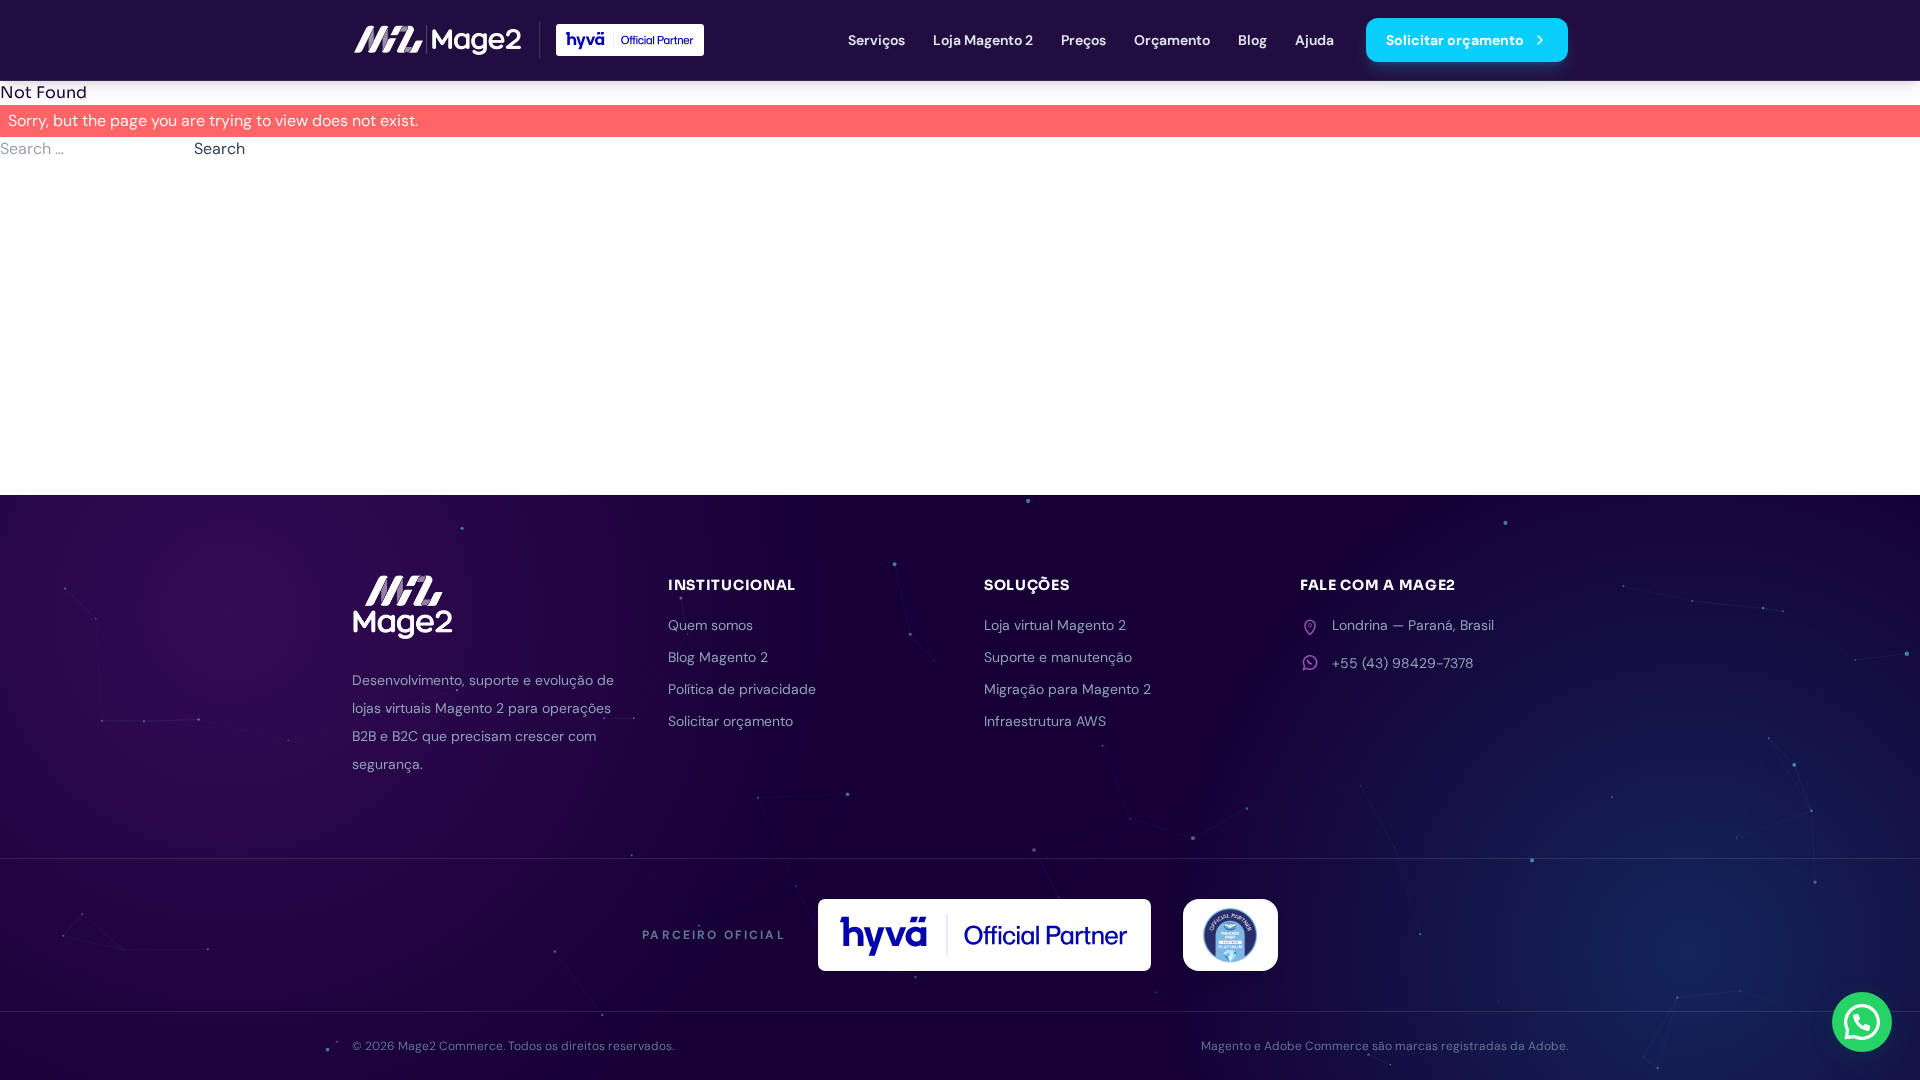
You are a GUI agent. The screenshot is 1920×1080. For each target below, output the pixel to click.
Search (219, 148)
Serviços (876, 40)
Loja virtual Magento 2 (1055, 625)
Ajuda (1314, 40)
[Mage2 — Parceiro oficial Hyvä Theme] (630, 40)
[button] (1862, 1022)
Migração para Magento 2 (1067, 689)
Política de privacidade (742, 689)
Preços (1083, 40)
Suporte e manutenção (1058, 657)
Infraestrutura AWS (1045, 721)
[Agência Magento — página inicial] (437, 40)
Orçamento (1172, 40)
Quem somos (710, 625)
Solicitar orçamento (1455, 40)
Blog (1252, 40)
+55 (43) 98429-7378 (1403, 663)
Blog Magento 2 (718, 657)
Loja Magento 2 (983, 40)
